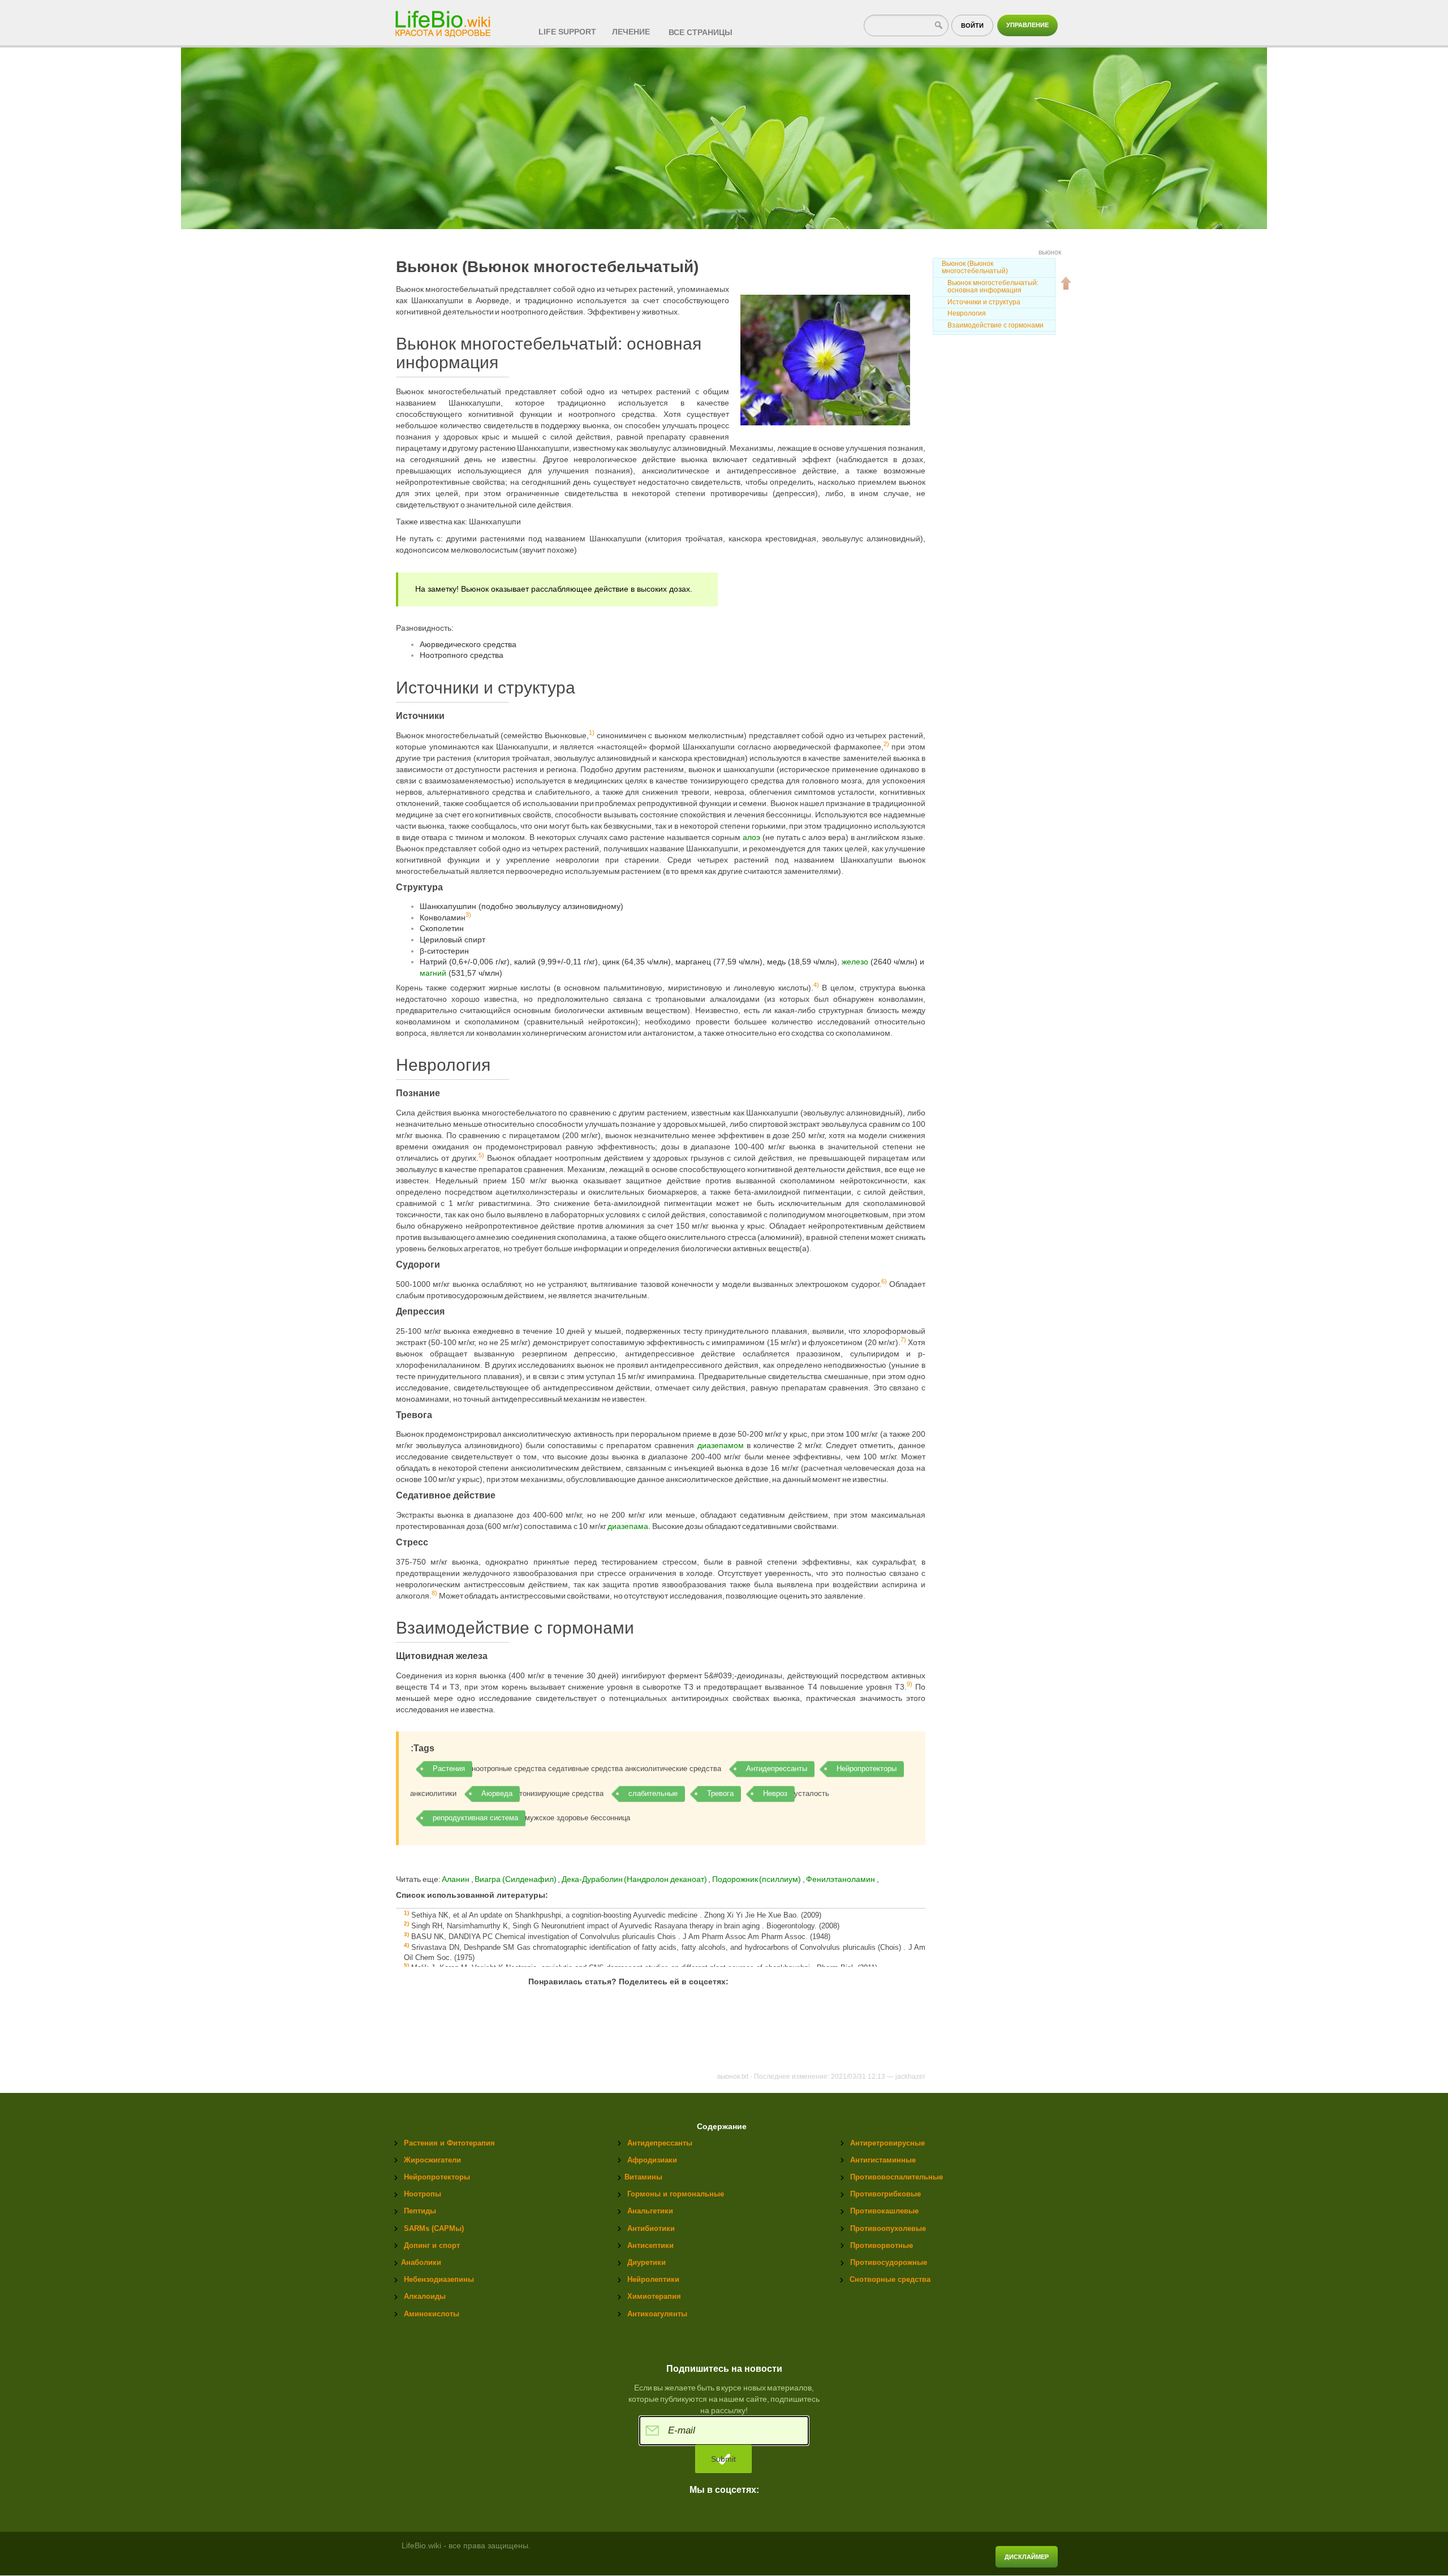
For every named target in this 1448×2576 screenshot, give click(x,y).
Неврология (967, 313)
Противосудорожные (889, 2262)
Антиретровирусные (887, 2143)
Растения (449, 1769)
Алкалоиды (425, 2296)
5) (481, 1155)
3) (468, 915)
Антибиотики (651, 2228)
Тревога (720, 1793)
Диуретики (647, 2262)
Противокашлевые (884, 2211)
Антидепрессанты (777, 1769)
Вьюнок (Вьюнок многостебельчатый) (975, 267)
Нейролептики (653, 2279)
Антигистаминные (883, 2160)
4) (816, 985)
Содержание (722, 2127)
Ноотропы (423, 2194)
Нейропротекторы (867, 1769)
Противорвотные (882, 2245)
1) (592, 733)
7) (903, 1339)
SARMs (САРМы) (434, 2228)
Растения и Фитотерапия (449, 2143)
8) (434, 1593)
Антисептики (650, 2245)
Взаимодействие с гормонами (996, 325)
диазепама (628, 1526)
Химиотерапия (654, 2296)
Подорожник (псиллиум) (757, 1879)
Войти (972, 25)
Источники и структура (984, 302)
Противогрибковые (885, 2194)
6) (884, 1281)
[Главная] (444, 20)
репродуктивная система (475, 1818)
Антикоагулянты (657, 2314)
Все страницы (701, 32)
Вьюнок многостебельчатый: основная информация (993, 287)
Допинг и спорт (432, 2245)
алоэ (751, 837)
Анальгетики (650, 2211)
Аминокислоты (432, 2314)
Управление (1027, 25)
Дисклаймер (1027, 2557)
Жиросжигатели (432, 2160)
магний (433, 973)
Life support (567, 32)
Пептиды (420, 2211)
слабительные (653, 1793)
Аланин (456, 1879)
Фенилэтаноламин (841, 1879)
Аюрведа (497, 1793)
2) (886, 744)
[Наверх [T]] (1066, 283)
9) (910, 1684)
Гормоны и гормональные (676, 2194)
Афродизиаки (652, 2160)
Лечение (631, 32)
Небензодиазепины (439, 2279)
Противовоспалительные (897, 2177)
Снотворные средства (890, 2279)
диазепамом (721, 1445)
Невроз (775, 1793)
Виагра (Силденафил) (516, 1879)
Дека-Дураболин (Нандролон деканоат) (635, 1879)
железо (855, 962)
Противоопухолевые (888, 2228)
